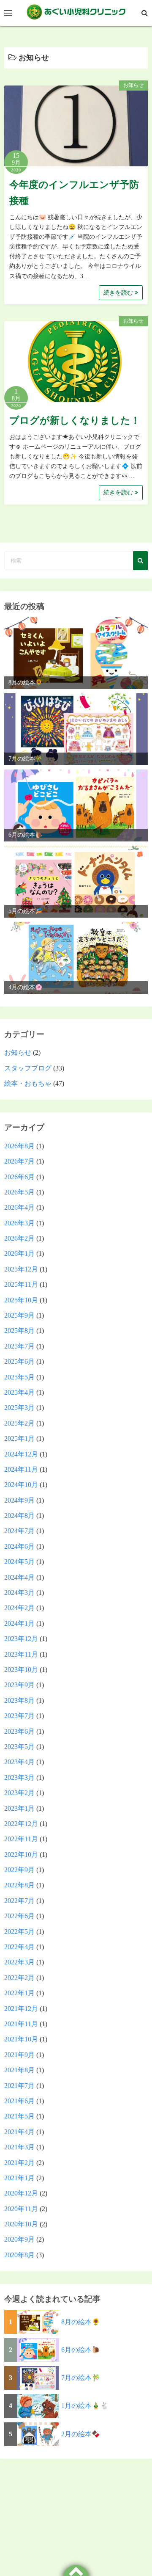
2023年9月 (19, 1685)
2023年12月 (21, 1639)
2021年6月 (19, 2101)
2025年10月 (21, 1300)
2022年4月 (19, 1947)
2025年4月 (19, 1392)
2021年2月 (19, 2163)
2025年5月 (19, 1377)
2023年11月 (21, 1654)
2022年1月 (19, 1993)
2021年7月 (19, 2086)
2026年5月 (19, 1192)
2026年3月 (19, 1223)
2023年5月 (19, 1747)
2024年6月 (19, 1546)
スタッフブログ (28, 1068)
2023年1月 (19, 1808)
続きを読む (119, 293)
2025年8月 (19, 1331)
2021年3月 (19, 2147)
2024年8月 (19, 1516)
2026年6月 (19, 1177)
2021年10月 (21, 2039)
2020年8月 (19, 2255)
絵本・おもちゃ (28, 1083)
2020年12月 (21, 2193)
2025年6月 (19, 1361)
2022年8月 (19, 1885)
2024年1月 (19, 1623)
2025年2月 (19, 1423)
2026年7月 (19, 1161)
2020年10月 (21, 2224)
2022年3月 (19, 1962)
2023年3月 (19, 1778)
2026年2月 (19, 1238)
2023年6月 (19, 1731)
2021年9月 (19, 2055)
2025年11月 (21, 1284)
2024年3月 (19, 1593)
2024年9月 (19, 1500)
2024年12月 (21, 1454)
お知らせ (133, 85)
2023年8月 (19, 1700)
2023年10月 (21, 1670)
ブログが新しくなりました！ (75, 421)
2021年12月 (21, 2009)
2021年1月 (19, 2178)
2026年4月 (19, 1207)
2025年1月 (19, 1438)
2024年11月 (21, 1469)
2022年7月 (19, 1901)
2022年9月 (19, 1870)
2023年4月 (19, 1762)
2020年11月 (21, 2209)
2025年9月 (19, 1315)
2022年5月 (19, 1932)
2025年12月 (21, 1269)
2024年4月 (19, 1577)
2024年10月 (21, 1485)
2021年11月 (21, 2024)
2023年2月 (19, 1793)
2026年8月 (19, 1146)
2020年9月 (19, 2239)
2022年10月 (21, 1855)
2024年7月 (19, 1531)
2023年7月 (19, 1716)
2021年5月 (19, 2116)
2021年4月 (19, 2132)
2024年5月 (19, 1562)
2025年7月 (19, 1346)
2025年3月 (19, 1408)
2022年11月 (21, 1839)
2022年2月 (19, 1978)
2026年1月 (19, 1254)
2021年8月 (19, 2070)
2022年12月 (21, 1824)
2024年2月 (19, 1608)
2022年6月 (19, 1916)
